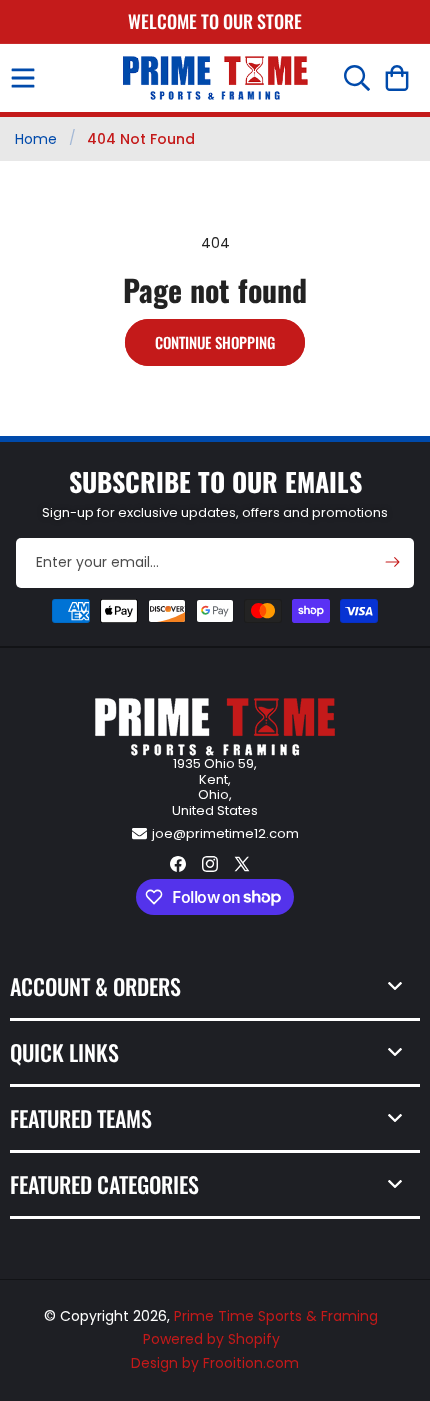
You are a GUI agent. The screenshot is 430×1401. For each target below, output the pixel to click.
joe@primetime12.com (225, 833)
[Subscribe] (392, 562)
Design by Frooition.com (215, 1363)
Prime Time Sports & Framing (276, 1316)
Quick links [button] (64, 1052)
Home (36, 139)
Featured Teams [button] (81, 1118)
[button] (23, 78)
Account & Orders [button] (95, 986)
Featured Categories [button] (104, 1184)
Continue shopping (215, 342)
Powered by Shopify (211, 1339)
